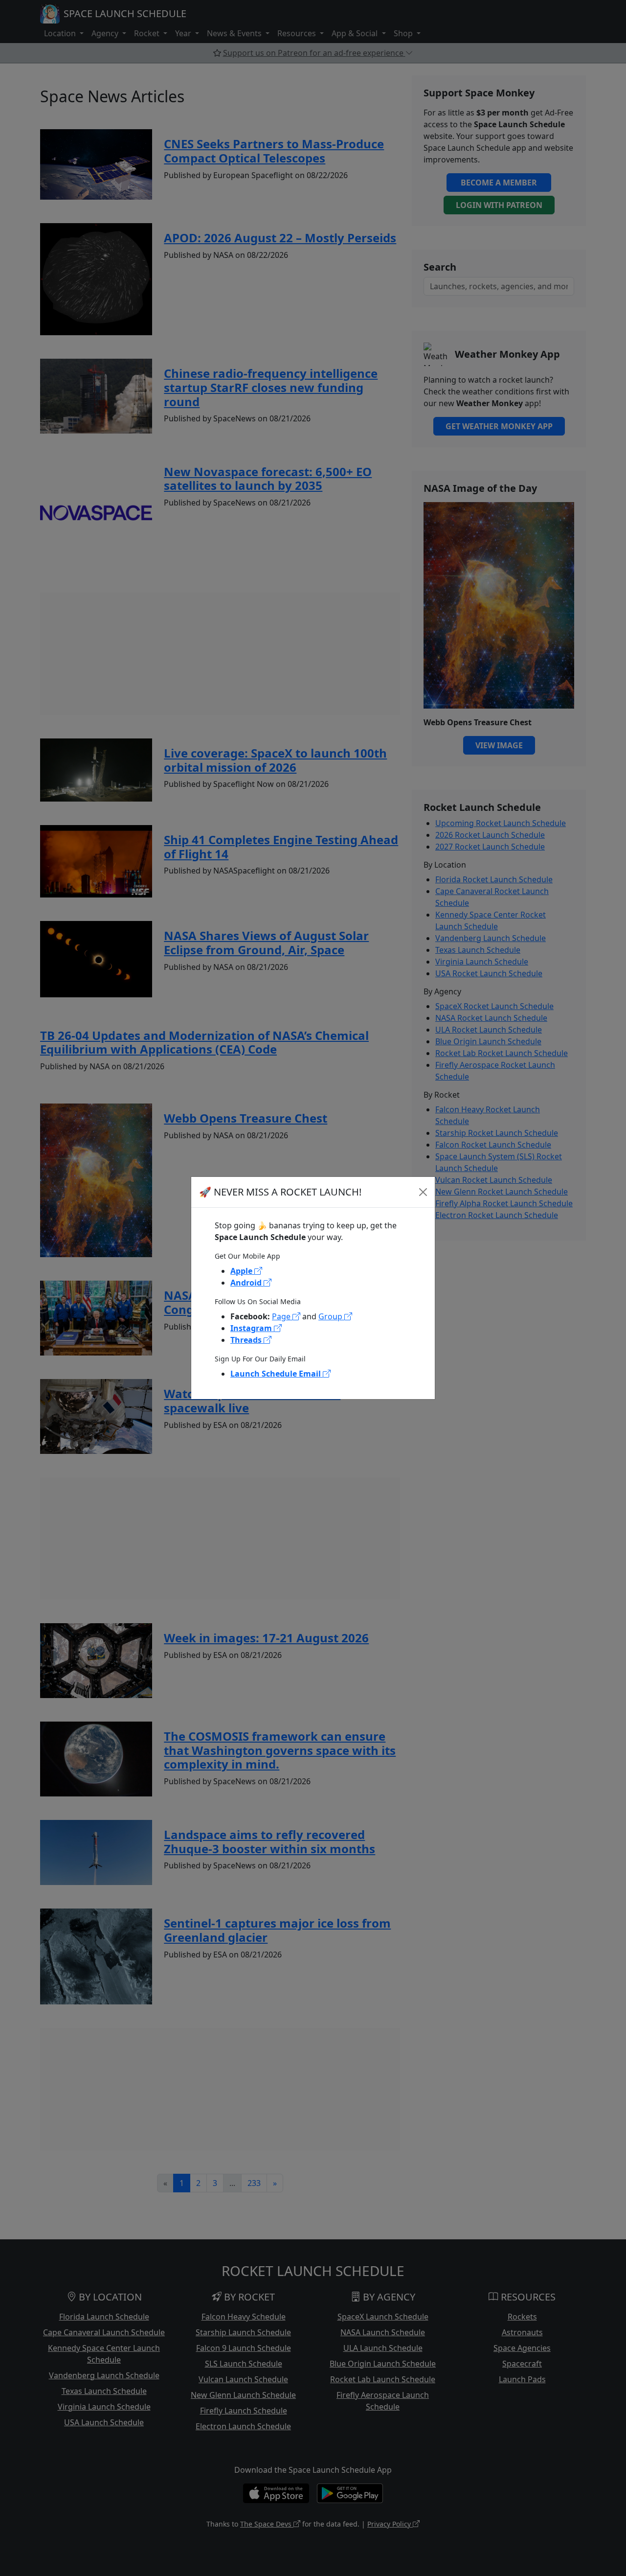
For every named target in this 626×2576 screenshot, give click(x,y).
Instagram (252, 1328)
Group (331, 1316)
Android (247, 1283)
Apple (242, 1271)
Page (282, 1316)
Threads (247, 1340)
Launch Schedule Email (277, 1374)
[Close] (423, 1192)
